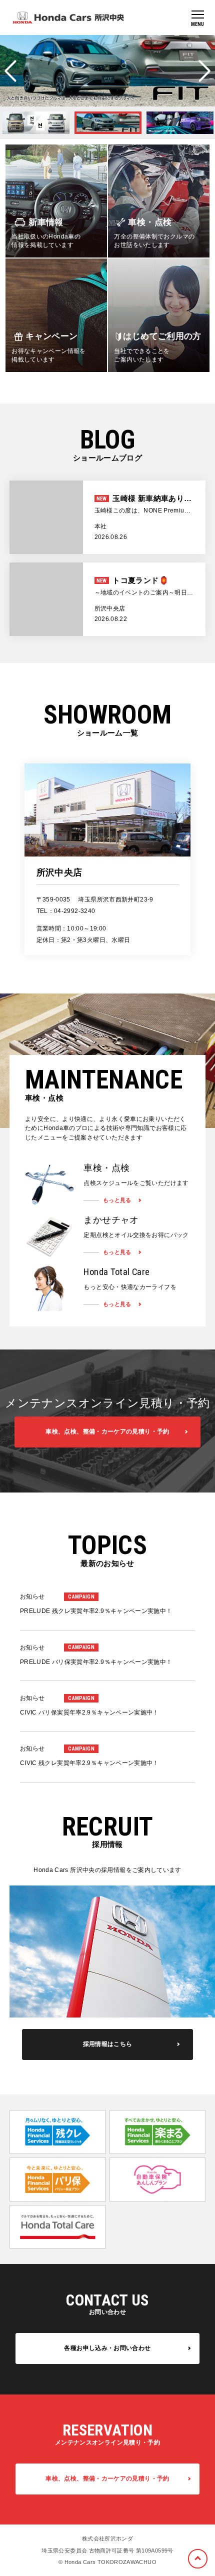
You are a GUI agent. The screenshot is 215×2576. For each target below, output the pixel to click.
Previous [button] (10, 71)
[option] (107, 71)
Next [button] (204, 71)
